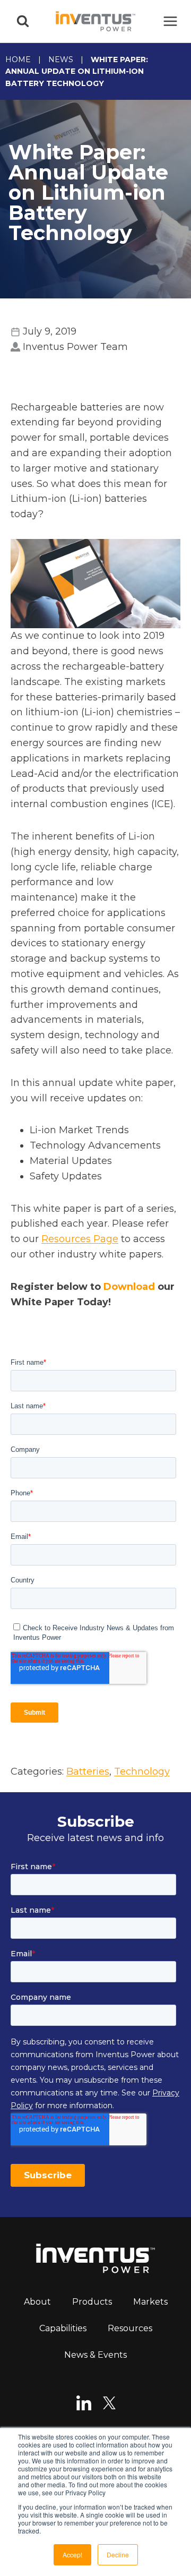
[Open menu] (170, 21)
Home (18, 59)
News (61, 59)
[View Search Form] (23, 21)
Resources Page (80, 1239)
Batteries (88, 1771)
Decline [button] (118, 2554)
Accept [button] (72, 2554)
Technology (142, 1771)
